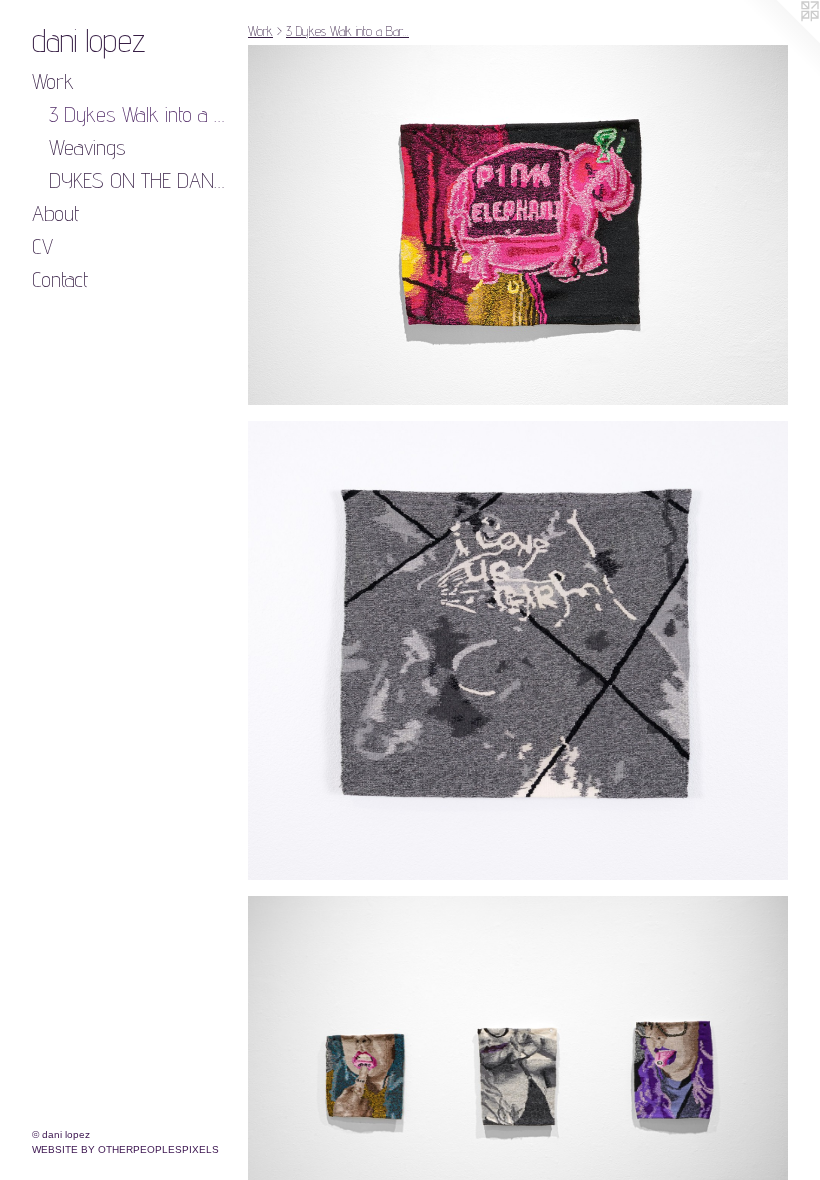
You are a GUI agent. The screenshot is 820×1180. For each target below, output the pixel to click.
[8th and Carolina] (518, 650)
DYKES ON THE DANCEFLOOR (141, 180)
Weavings (87, 147)
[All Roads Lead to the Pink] (518, 225)
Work (53, 81)
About (55, 213)
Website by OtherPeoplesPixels (125, 1149)
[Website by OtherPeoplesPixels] (780, 40)
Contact (60, 279)
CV (42, 246)
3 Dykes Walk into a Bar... (141, 114)
